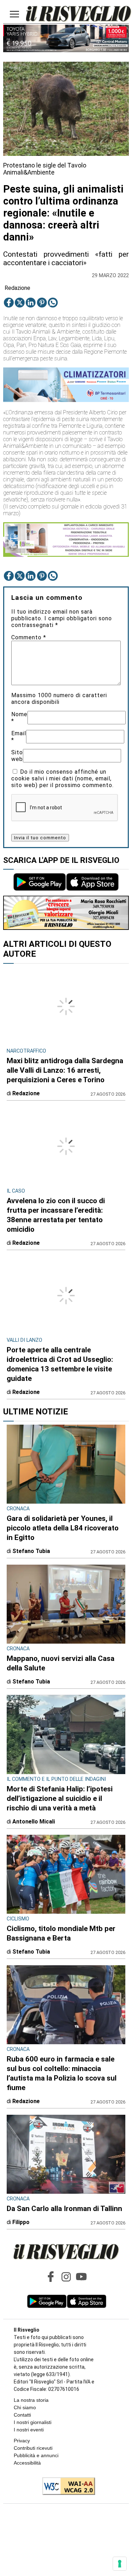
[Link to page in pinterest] (42, 303)
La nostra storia (31, 2400)
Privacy (22, 2441)
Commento (29, 637)
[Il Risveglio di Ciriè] (78, 14)
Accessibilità (27, 2463)
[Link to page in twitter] (20, 303)
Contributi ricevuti (33, 2448)
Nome (19, 718)
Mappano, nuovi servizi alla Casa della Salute (61, 1663)
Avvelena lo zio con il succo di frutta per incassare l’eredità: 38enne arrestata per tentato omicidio (56, 1215)
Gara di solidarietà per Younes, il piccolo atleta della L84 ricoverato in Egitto (63, 1528)
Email (19, 737)
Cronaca (18, 1509)
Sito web (17, 756)
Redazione (17, 288)
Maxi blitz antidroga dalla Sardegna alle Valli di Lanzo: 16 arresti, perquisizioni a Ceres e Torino (65, 1070)
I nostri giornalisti (33, 2422)
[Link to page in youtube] (81, 2277)
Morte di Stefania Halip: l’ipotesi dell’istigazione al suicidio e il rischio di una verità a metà (60, 1798)
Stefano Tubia (31, 1551)
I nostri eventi (29, 2430)
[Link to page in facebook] (9, 303)
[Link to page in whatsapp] (53, 303)
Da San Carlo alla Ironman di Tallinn (64, 2209)
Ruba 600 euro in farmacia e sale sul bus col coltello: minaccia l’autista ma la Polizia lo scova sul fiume (62, 2073)
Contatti (22, 2415)
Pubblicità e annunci (36, 2455)
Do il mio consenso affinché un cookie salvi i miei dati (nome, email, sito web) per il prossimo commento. (62, 778)
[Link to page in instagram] (66, 2277)
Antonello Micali (34, 1822)
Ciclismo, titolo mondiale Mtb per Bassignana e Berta (61, 1933)
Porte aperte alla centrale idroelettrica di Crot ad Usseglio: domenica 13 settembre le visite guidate (60, 1364)
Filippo (21, 2222)
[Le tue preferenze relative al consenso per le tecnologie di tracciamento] (120, 2564)
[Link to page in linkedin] (31, 303)
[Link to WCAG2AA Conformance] (66, 2487)
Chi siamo (25, 2407)
